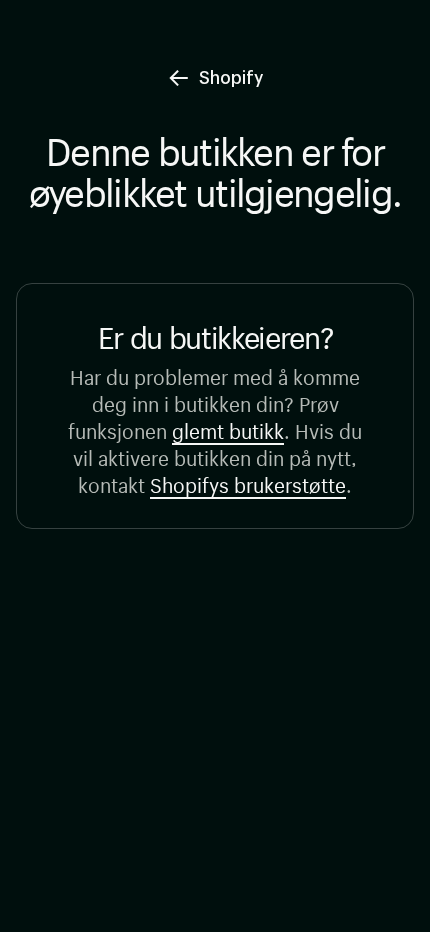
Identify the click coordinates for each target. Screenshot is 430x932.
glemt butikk (228, 428)
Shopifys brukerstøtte (248, 482)
